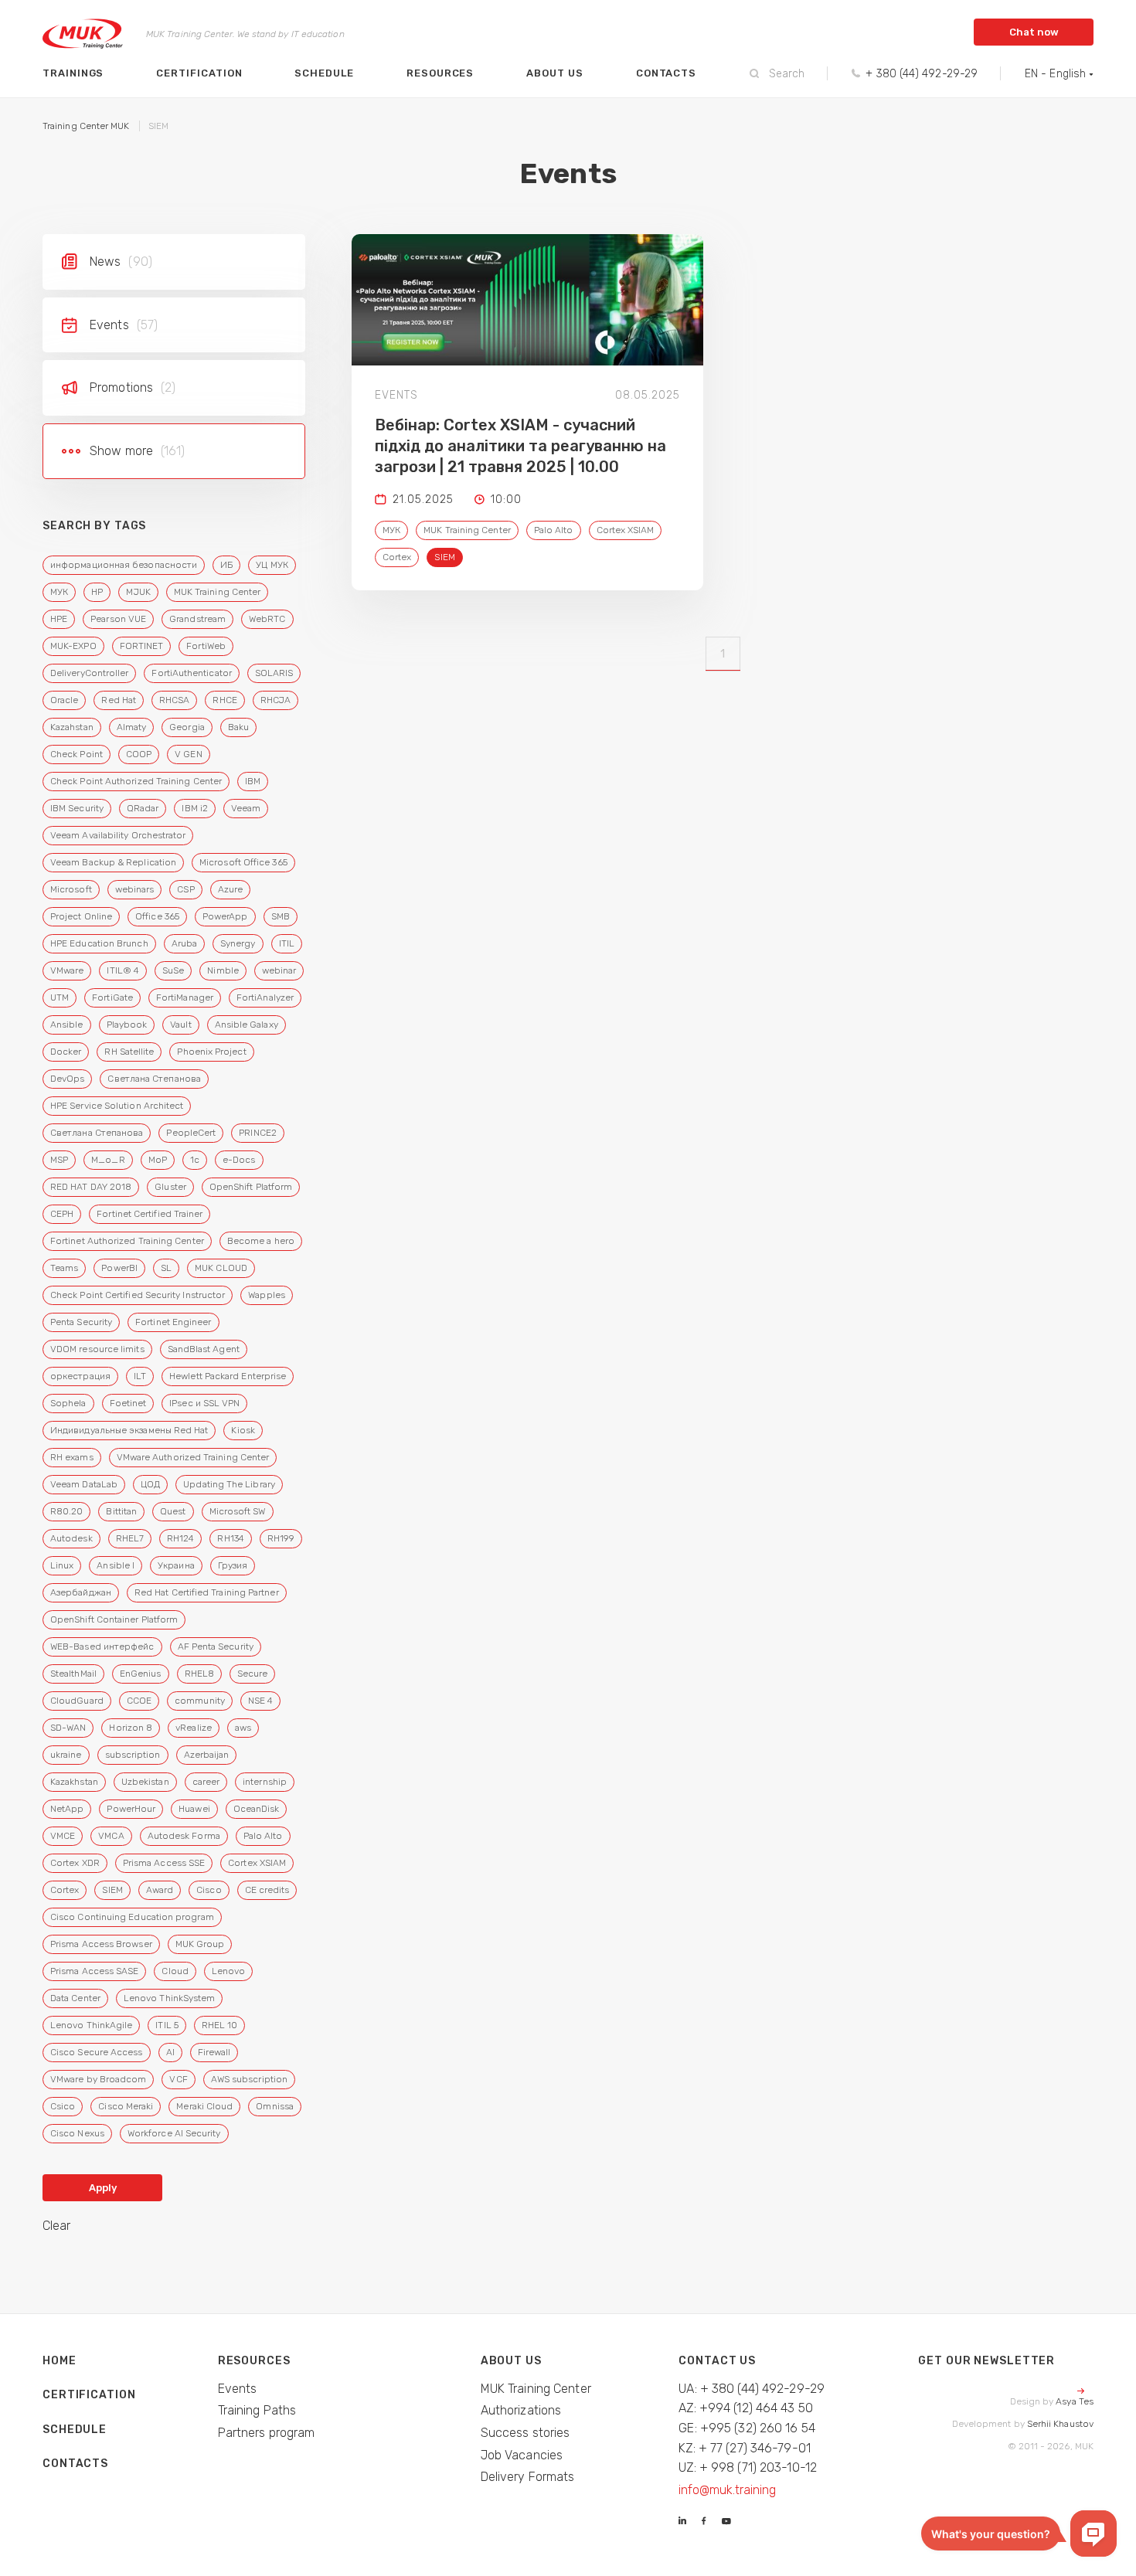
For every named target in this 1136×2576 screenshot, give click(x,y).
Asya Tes (1075, 2401)
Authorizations (521, 2410)
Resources (440, 73)
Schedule (324, 73)
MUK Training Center (536, 2389)
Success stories (525, 2433)
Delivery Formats (528, 2477)
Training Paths (257, 2410)
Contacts (666, 73)
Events (238, 2389)
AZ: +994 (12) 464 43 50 (746, 2408)
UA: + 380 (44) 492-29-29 (752, 2389)
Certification (199, 73)
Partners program (267, 2433)
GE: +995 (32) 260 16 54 (747, 2428)
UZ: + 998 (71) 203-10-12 (748, 2467)
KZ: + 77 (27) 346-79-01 (745, 2448)
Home (60, 2361)
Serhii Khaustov (1060, 2424)
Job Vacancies (522, 2455)
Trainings (73, 73)
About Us (554, 73)
